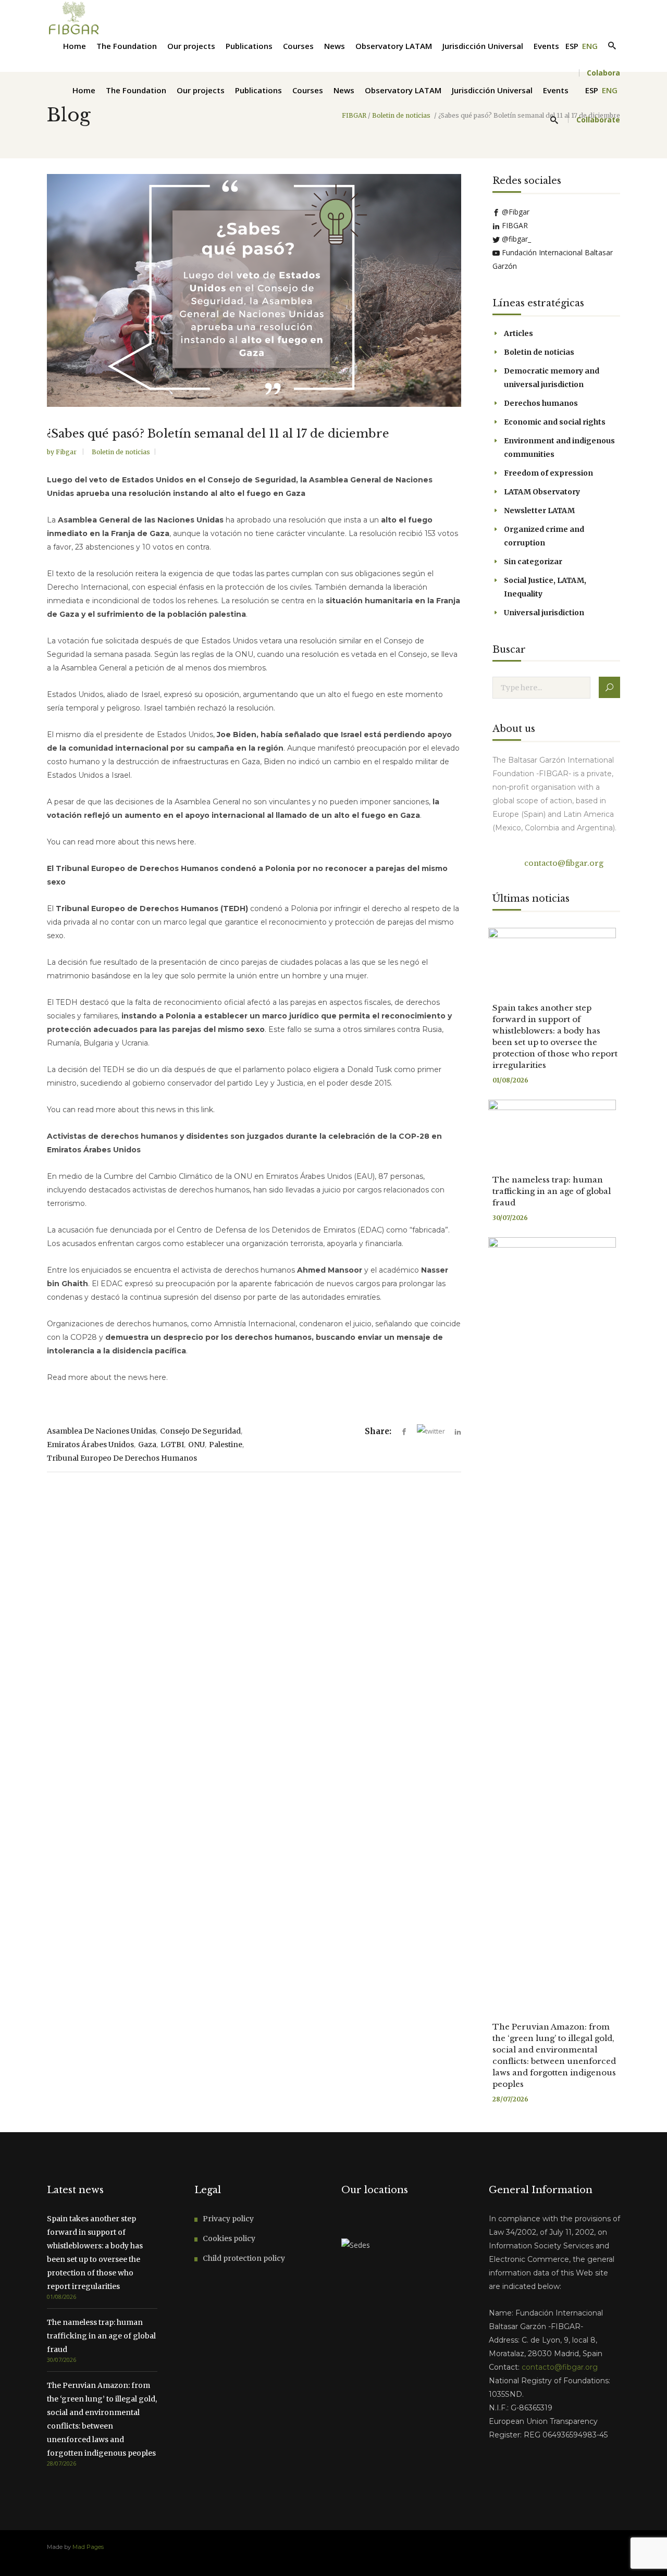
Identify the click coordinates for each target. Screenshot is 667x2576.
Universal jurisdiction (544, 613)
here (186, 842)
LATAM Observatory (542, 492)
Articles (518, 333)
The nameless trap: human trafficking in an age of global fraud (552, 1191)
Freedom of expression (548, 473)
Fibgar (67, 452)
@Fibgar (515, 212)
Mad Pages (88, 2547)
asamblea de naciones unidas (101, 1431)
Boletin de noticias (401, 116)
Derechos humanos (541, 403)
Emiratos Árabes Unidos (90, 1445)
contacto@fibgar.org (563, 863)
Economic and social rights (555, 422)
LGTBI (172, 1445)
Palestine (226, 1445)
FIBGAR (354, 116)
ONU (196, 1445)
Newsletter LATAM (539, 511)
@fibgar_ (515, 239)
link (207, 1110)
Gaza (147, 1445)
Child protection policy (244, 2258)
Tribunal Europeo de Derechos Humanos (122, 1458)
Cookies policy (229, 2238)
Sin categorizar (533, 562)
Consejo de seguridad (200, 1431)
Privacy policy (228, 2219)
